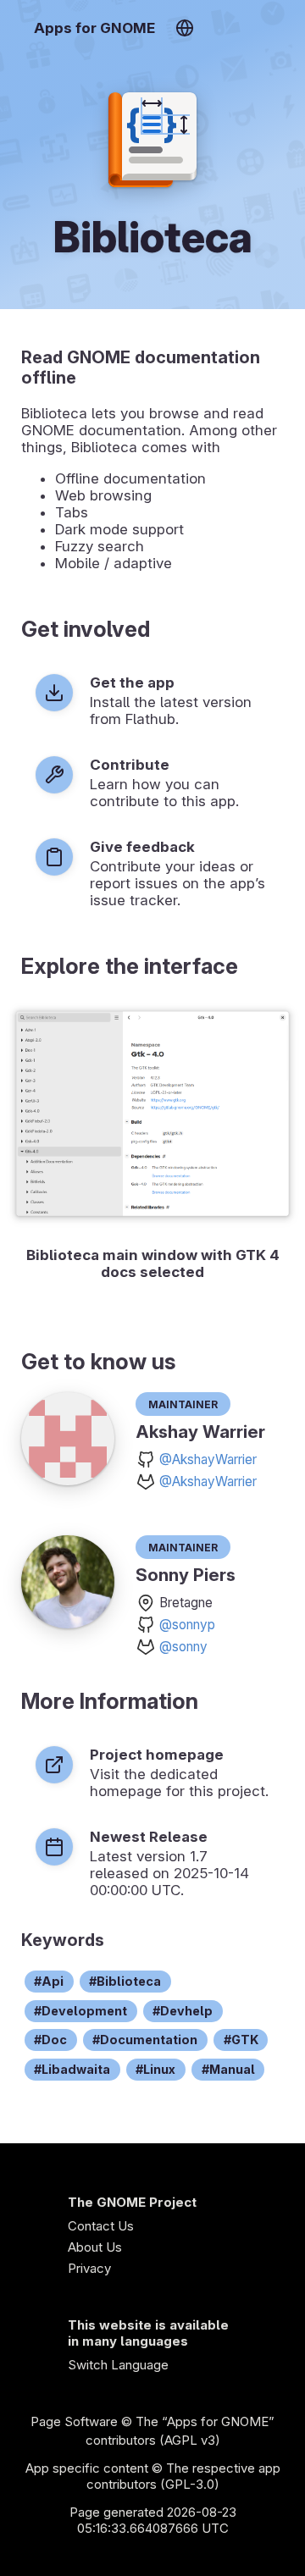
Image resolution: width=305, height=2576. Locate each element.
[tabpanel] (152, 1145)
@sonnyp (187, 1625)
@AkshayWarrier (208, 1459)
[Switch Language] (184, 28)
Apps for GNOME (94, 28)
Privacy (89, 2268)
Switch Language (118, 2365)
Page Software (74, 2421)
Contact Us (101, 2226)
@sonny (183, 1647)
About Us (95, 2247)
